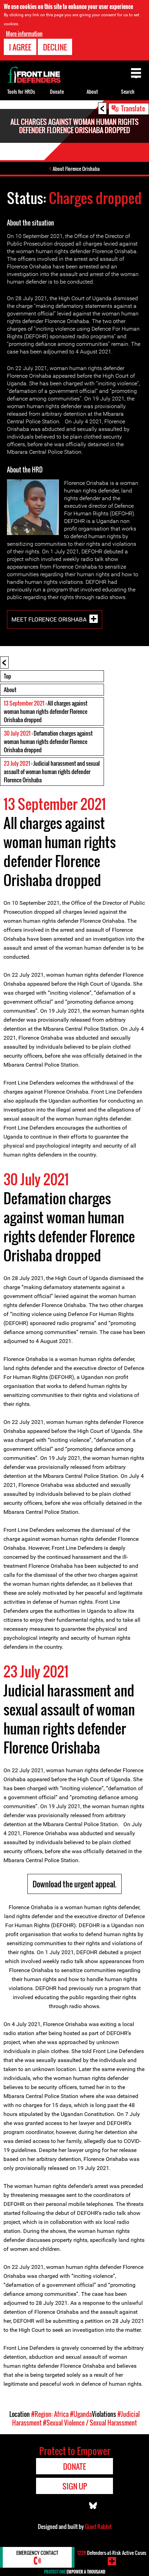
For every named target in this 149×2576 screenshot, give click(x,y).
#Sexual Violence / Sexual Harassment (90, 2423)
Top (7, 676)
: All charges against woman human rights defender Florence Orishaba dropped (46, 711)
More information (24, 34)
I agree (20, 47)
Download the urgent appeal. (74, 1884)
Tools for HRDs (21, 91)
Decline (55, 47)
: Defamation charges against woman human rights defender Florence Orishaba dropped (48, 742)
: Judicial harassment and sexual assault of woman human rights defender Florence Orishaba (52, 772)
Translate (133, 108)
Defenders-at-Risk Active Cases (112, 2553)
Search (128, 91)
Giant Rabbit (98, 2527)
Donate (57, 91)
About (10, 690)
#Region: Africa (50, 2414)
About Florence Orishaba (76, 169)
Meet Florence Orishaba (49, 619)
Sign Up (75, 2486)
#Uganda (81, 2414)
